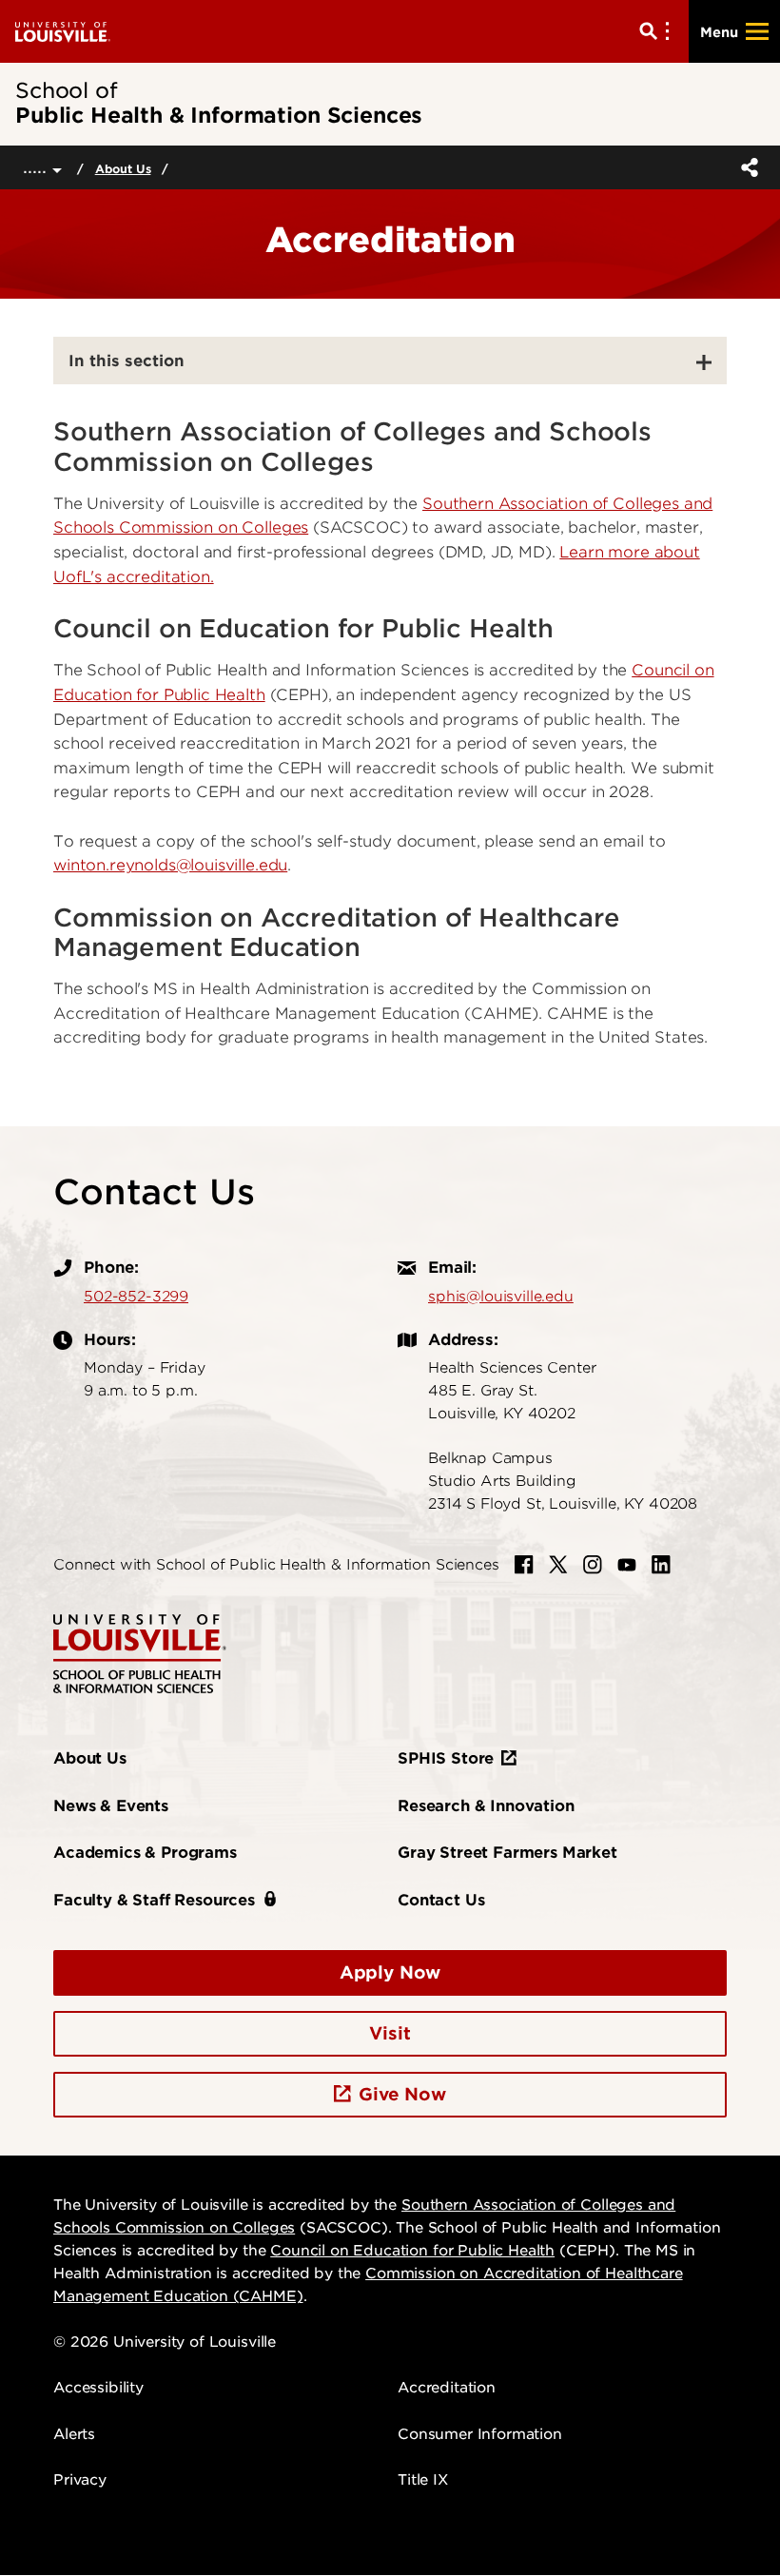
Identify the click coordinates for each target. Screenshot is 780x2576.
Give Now (402, 2094)
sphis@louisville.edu (501, 1297)
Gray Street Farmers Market (507, 1853)
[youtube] (627, 1565)
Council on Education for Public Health (412, 2251)
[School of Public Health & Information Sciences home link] (140, 1653)
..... (38, 167)
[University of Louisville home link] (63, 31)
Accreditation (447, 2388)
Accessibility (98, 2388)
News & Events (111, 1806)
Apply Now (390, 1972)
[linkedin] (661, 1565)
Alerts (74, 2434)
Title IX (423, 2480)
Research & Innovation (486, 1806)
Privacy (80, 2480)
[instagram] (593, 1565)
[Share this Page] (746, 167)
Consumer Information (480, 2434)
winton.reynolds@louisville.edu (170, 865)
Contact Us (441, 1900)
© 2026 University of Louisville (165, 2342)
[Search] (658, 31)
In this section (127, 361)
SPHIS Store (446, 1758)
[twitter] (558, 1565)
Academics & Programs (145, 1853)
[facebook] (524, 1565)
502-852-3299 (136, 1297)
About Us (123, 169)
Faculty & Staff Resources (154, 1900)
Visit (390, 2033)
